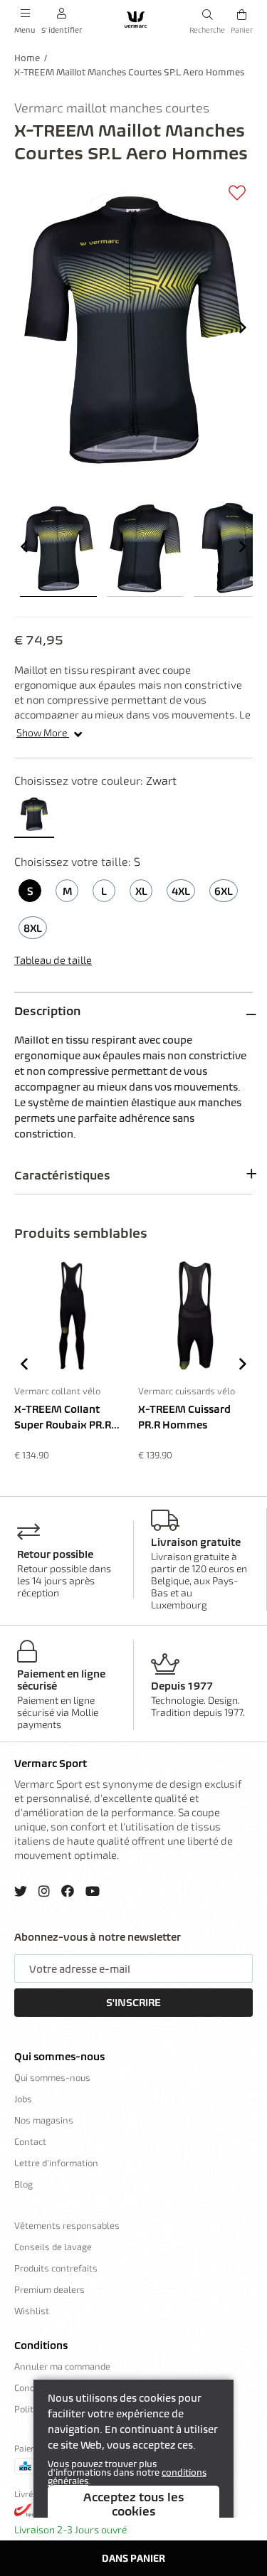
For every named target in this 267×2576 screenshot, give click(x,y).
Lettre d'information (56, 2163)
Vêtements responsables (67, 2225)
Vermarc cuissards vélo (187, 1391)
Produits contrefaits (56, 2268)
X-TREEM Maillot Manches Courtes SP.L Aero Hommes (129, 72)
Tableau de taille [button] (53, 960)
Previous (24, 546)
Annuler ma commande (62, 2366)
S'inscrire (133, 2003)
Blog (23, 2184)
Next (243, 327)
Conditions (41, 2346)
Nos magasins (44, 2120)
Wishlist (32, 2311)
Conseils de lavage (53, 2247)
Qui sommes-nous (59, 2057)
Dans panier (133, 2558)
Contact (30, 2141)
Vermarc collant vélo (57, 1391)
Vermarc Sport (51, 1764)
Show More (43, 732)
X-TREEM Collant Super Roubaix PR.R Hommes (63, 1418)
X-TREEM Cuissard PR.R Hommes (184, 1417)
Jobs (23, 2099)
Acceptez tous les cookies (134, 2504)
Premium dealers (49, 2289)
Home (27, 58)
